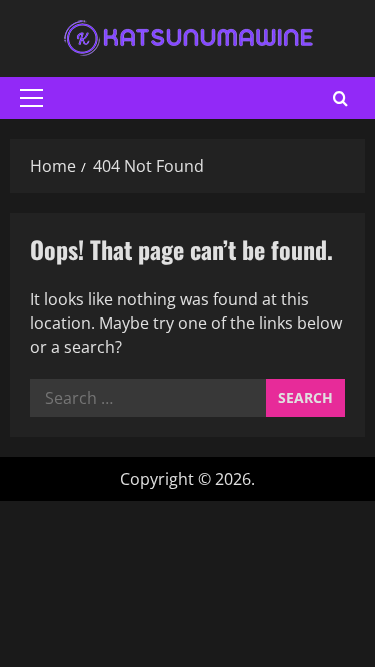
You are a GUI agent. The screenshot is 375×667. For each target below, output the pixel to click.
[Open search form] (340, 98)
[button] (31, 98)
